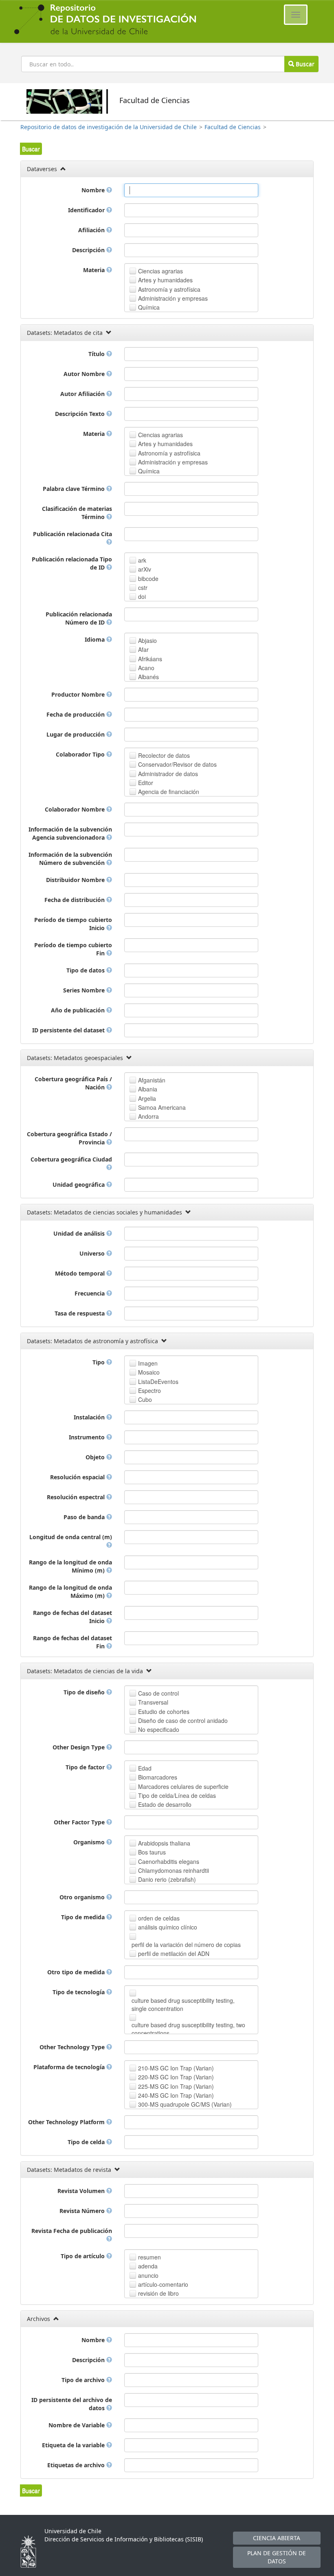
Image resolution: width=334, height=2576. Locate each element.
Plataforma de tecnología (70, 2067)
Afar (143, 649)
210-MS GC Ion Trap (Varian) (176, 2068)
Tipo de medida (84, 1917)
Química (149, 307)
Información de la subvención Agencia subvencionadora (70, 833)
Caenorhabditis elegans (169, 1861)
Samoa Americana (162, 1107)
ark (142, 560)
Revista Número (83, 2211)
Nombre (94, 190)
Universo (93, 1253)
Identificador (87, 210)
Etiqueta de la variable (74, 2445)
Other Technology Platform (67, 2122)
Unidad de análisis (80, 1233)
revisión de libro (158, 2293)
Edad (145, 1768)
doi (142, 596)
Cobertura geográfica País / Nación (73, 1083)
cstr (143, 587)
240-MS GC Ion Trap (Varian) (176, 2095)
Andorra (148, 1116)
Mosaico (149, 1372)
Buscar (304, 64)
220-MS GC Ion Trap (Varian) (176, 2077)
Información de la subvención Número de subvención (70, 859)
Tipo (99, 1362)
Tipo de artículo (83, 2256)
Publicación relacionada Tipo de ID (72, 563)
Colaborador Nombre (76, 809)
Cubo (145, 1399)
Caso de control (158, 1693)
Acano (146, 668)
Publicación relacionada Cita (73, 534)
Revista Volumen (82, 2191)
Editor (146, 783)
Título (97, 354)
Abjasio (147, 640)
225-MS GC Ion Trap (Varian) (176, 2086)
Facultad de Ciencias (233, 127)
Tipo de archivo (84, 2380)
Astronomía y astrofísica (169, 289)
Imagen (148, 1363)
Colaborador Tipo (81, 754)
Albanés (148, 677)
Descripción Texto (81, 414)
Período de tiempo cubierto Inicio (73, 924)
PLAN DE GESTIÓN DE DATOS (277, 2557)
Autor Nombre (85, 374)
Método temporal (81, 1273)
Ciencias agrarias (160, 271)
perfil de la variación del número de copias (186, 1945)
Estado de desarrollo (165, 1804)
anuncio (148, 2275)
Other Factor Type (80, 1822)
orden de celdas (159, 1918)
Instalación (90, 1417)
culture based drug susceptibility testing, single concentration (183, 2004)
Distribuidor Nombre (76, 880)
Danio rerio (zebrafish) (167, 1879)
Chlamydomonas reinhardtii (174, 1870)
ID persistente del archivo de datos (72, 2404)
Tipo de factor (86, 1767)
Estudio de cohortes (164, 1711)
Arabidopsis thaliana (164, 1843)
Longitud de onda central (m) (71, 1537)
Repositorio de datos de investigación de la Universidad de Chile (109, 127)
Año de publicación (79, 1010)
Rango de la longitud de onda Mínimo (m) (70, 1566)
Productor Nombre (79, 694)
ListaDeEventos (158, 1381)
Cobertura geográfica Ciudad (71, 1159)
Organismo (90, 1842)
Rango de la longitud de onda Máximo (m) (70, 1592)
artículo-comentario (163, 2284)
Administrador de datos (168, 774)
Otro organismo (83, 1897)
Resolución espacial (78, 1477)
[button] (31, 149)
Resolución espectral (77, 1497)
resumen (149, 2257)
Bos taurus (152, 1852)
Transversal (153, 1702)
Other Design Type (79, 1747)
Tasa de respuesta (80, 1313)
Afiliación (92, 230)
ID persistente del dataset (69, 1030)
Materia (95, 270)
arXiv (145, 569)
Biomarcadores (158, 1777)
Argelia (147, 1098)
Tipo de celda (87, 2142)
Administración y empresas (173, 298)
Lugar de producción (76, 734)
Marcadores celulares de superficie (183, 1786)
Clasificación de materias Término (77, 513)
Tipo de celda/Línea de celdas (177, 1795)
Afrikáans (150, 659)
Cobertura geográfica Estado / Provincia (69, 1138)
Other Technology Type (73, 2047)
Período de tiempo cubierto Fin (73, 949)
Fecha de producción (76, 714)
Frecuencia (90, 1293)
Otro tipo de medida (77, 1972)
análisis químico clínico (168, 1927)
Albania (148, 1089)
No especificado (159, 1729)
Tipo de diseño (85, 1692)
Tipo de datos (86, 970)
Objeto (96, 1457)
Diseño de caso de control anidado (183, 1720)
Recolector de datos (164, 755)
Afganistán (152, 1080)
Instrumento (88, 1437)
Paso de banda (85, 1517)
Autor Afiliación (83, 394)
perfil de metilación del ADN (174, 1953)
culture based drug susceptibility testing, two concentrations (188, 2029)
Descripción (89, 250)
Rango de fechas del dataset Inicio (73, 1617)
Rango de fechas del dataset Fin (73, 1642)
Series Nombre (85, 990)
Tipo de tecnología (79, 1992)
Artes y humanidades (165, 280)
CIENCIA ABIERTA (277, 2538)
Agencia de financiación (169, 792)
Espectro (149, 1390)
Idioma (96, 639)
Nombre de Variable (77, 2425)
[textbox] (191, 190)
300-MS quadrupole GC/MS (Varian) (185, 2104)
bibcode (148, 579)
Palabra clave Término (75, 489)
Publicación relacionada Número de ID (79, 618)
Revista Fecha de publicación (72, 2231)
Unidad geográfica (79, 1185)
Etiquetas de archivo (77, 2465)
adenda (148, 2266)
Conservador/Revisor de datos (177, 764)
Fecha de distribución (75, 900)
